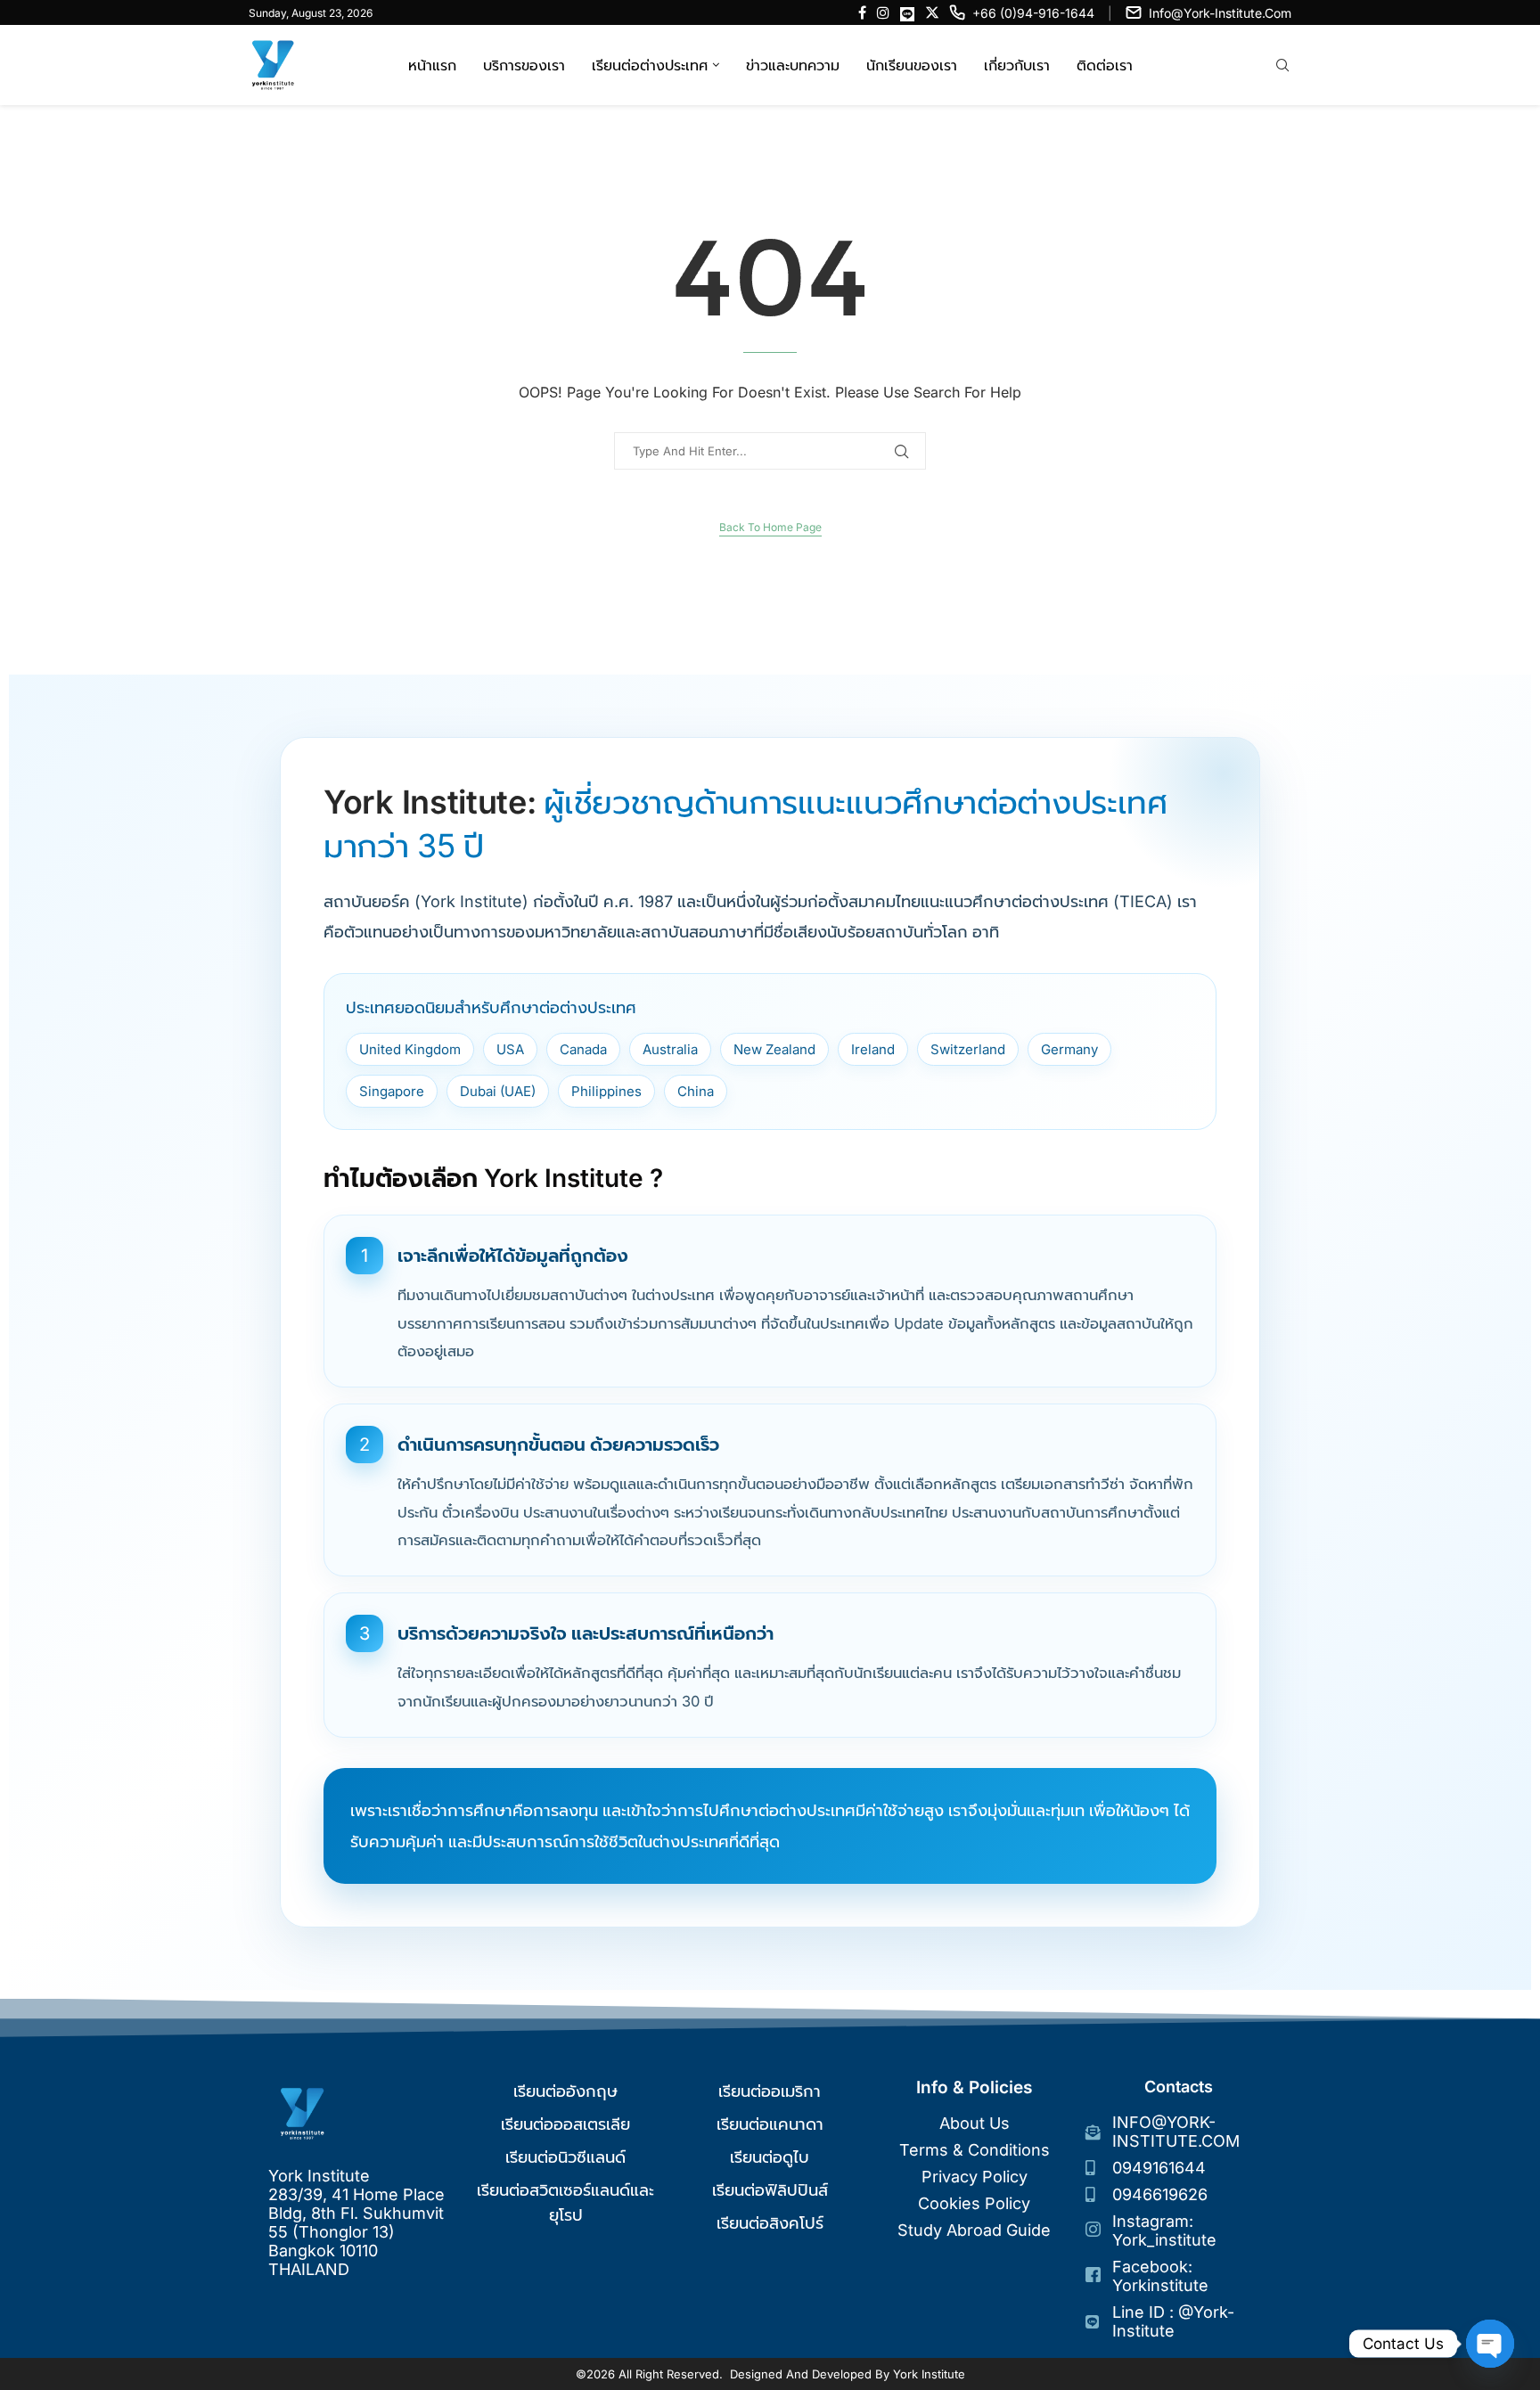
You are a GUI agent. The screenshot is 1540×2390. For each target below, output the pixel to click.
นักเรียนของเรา (912, 65)
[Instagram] (883, 12)
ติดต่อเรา (1105, 65)
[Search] (1282, 66)
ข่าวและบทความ (793, 65)
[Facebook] (862, 12)
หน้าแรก (432, 65)
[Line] (907, 12)
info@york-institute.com (1220, 13)
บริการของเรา (524, 65)
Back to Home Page (770, 527)
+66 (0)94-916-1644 (1033, 13)
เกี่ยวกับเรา (1017, 65)
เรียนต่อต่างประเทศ (650, 65)
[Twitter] (932, 12)
